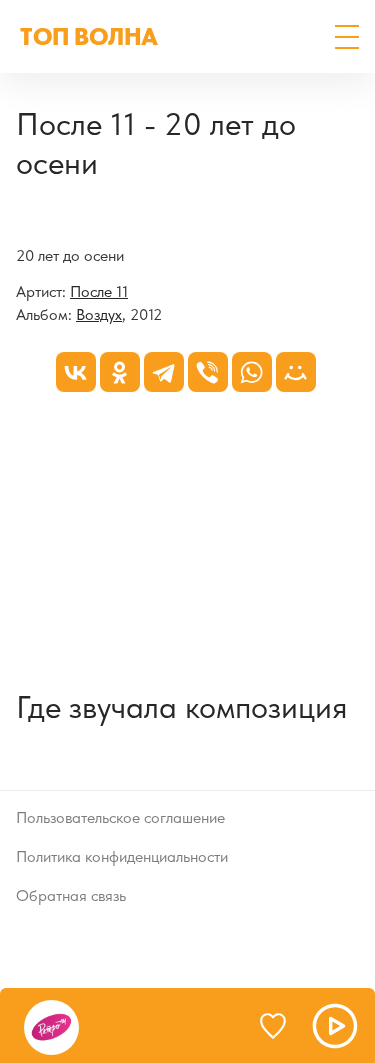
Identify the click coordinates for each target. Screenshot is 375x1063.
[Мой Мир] (296, 372)
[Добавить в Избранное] (282, 1026)
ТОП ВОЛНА (89, 36)
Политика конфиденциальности (122, 856)
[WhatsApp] (252, 372)
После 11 (99, 291)
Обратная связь (71, 895)
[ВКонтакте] (76, 372)
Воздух (99, 314)
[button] (347, 37)
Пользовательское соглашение (120, 817)
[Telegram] (164, 372)
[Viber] (208, 372)
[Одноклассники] (120, 372)
